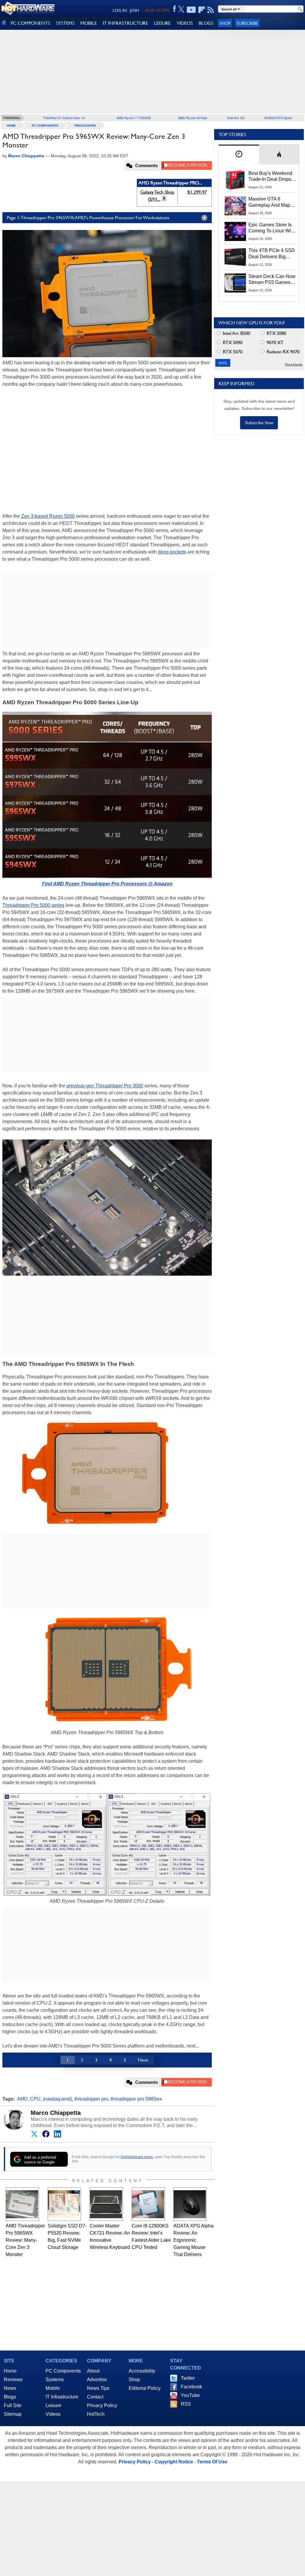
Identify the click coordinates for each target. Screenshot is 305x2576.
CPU (35, 2099)
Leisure (53, 2405)
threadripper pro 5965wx (136, 2099)
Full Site (13, 2405)
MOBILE (89, 23)
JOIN (134, 10)
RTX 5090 (232, 342)
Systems (55, 2380)
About (93, 2371)
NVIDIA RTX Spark (278, 118)
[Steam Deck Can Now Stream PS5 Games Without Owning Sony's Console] (235, 283)
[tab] (239, 154)
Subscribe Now (259, 423)
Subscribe (247, 23)
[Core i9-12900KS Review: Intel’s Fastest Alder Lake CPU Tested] (148, 2204)
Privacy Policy (102, 2405)
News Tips (98, 2388)
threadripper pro (91, 2099)
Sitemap (13, 2414)
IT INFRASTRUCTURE (125, 23)
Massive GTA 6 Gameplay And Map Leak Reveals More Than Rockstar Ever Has (269, 202)
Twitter (188, 2378)
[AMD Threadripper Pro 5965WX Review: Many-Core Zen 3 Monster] (22, 2204)
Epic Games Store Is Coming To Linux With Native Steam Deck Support (272, 228)
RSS (186, 2404)
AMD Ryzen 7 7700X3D (134, 118)
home (11, 126)
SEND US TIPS (157, 10)
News (10, 2388)
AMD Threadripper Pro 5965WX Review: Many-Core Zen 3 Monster (25, 2240)
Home (10, 2371)
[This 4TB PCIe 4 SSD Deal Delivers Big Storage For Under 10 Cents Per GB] (235, 257)
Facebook (191, 2387)
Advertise (97, 2380)
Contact (95, 2397)
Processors (85, 126)
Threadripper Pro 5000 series (33, 905)
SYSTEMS (65, 23)
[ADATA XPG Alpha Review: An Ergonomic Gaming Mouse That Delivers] (190, 2204)
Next (143, 2060)
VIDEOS (185, 23)
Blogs (10, 2397)
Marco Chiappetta (56, 2113)
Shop (225, 23)
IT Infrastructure (62, 2397)
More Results (294, 364)
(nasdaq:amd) (57, 2099)
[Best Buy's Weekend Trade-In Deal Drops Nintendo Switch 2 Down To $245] (235, 180)
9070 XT (274, 342)
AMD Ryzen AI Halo (193, 118)
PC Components (45, 126)
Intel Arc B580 (236, 333)
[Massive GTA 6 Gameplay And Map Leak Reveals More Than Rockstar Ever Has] (235, 206)
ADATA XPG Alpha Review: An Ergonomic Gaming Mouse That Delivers (193, 2240)
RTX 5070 (232, 352)
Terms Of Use (212, 2462)
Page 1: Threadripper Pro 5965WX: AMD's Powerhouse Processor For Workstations (88, 218)
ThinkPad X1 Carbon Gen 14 (64, 118)
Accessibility (142, 2371)
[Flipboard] (202, 10)
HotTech (96, 2414)
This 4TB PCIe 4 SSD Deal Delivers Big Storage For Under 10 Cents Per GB (272, 254)
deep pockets (172, 552)
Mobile (53, 2388)
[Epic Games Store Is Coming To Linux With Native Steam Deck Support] (235, 231)
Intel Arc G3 (236, 118)
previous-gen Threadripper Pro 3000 (105, 1086)
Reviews (13, 2380)
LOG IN (120, 10)
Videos (53, 2414)
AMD (22, 2099)
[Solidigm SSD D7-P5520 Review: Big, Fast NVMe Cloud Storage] (64, 2204)
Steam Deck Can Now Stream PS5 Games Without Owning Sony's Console (272, 280)
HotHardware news (137, 2157)
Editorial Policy (145, 2388)
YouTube (190, 2395)
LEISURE (162, 23)
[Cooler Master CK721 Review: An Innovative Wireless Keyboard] (106, 2204)
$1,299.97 (197, 192)
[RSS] (211, 10)
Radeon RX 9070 (283, 352)
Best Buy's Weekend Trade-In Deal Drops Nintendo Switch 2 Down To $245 (270, 177)
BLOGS (206, 23)
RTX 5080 (276, 333)
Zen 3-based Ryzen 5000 (48, 516)
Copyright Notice (174, 2462)
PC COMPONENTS (30, 23)
